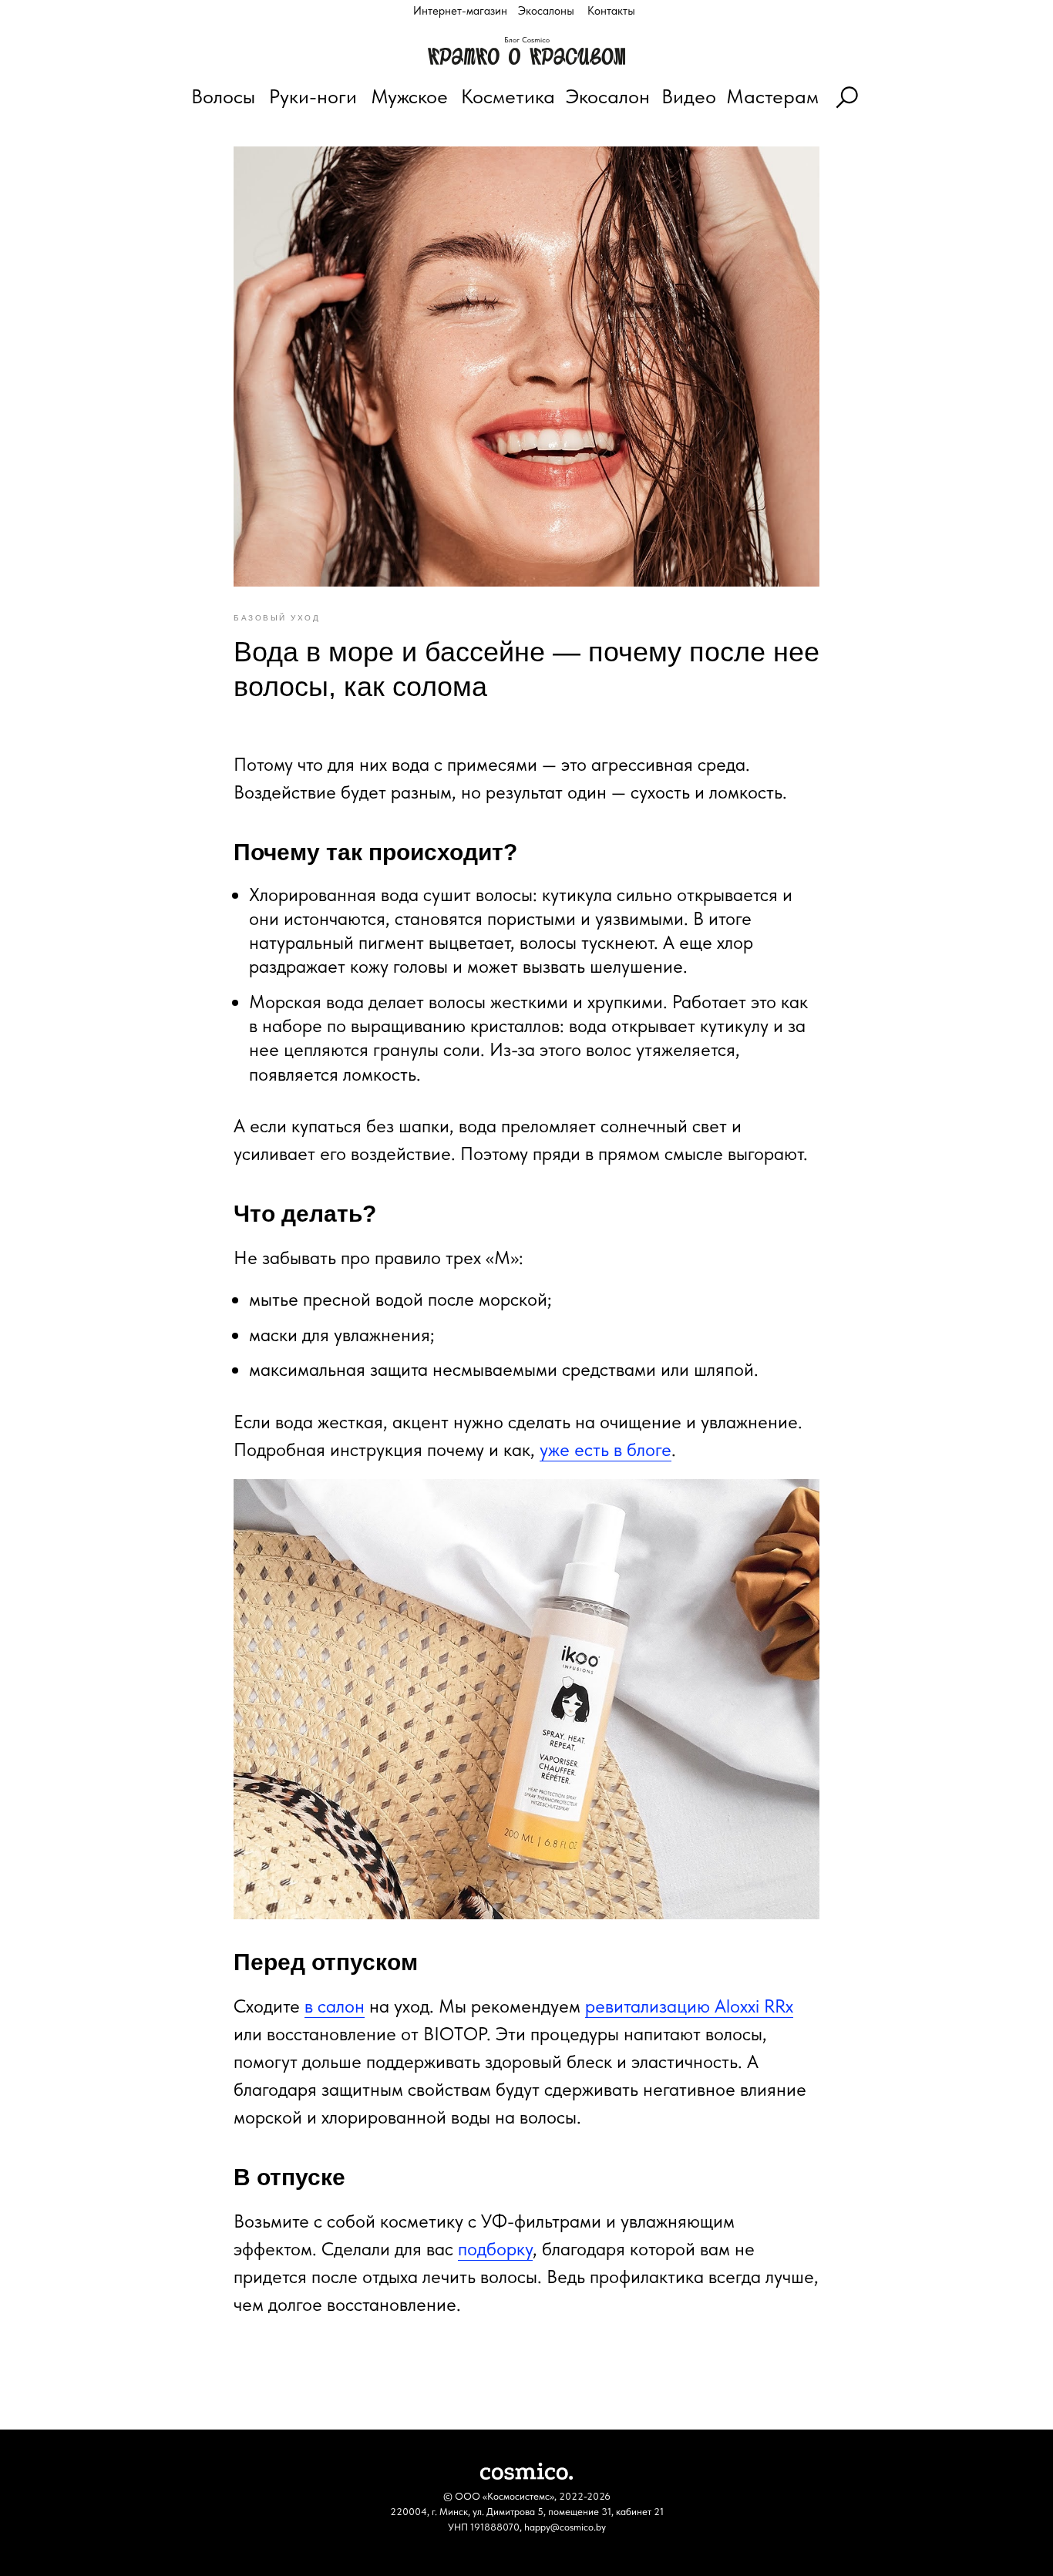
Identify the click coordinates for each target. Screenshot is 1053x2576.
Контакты (611, 11)
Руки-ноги (313, 96)
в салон (335, 2006)
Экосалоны (546, 11)
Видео (689, 96)
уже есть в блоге (606, 1449)
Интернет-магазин (460, 11)
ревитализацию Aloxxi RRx (689, 2006)
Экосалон (608, 96)
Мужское (409, 96)
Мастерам (772, 96)
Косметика (508, 96)
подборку (495, 2249)
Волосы (223, 96)
